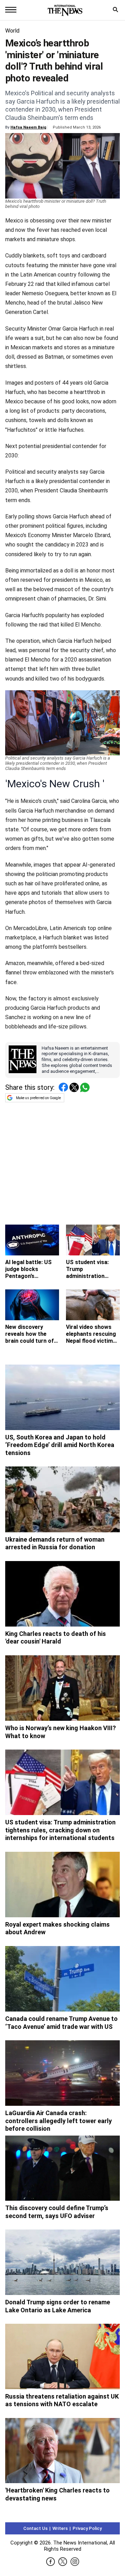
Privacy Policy (87, 2528)
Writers (60, 2528)
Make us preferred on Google (38, 1098)
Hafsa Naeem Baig (28, 127)
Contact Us (35, 2528)
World (12, 31)
